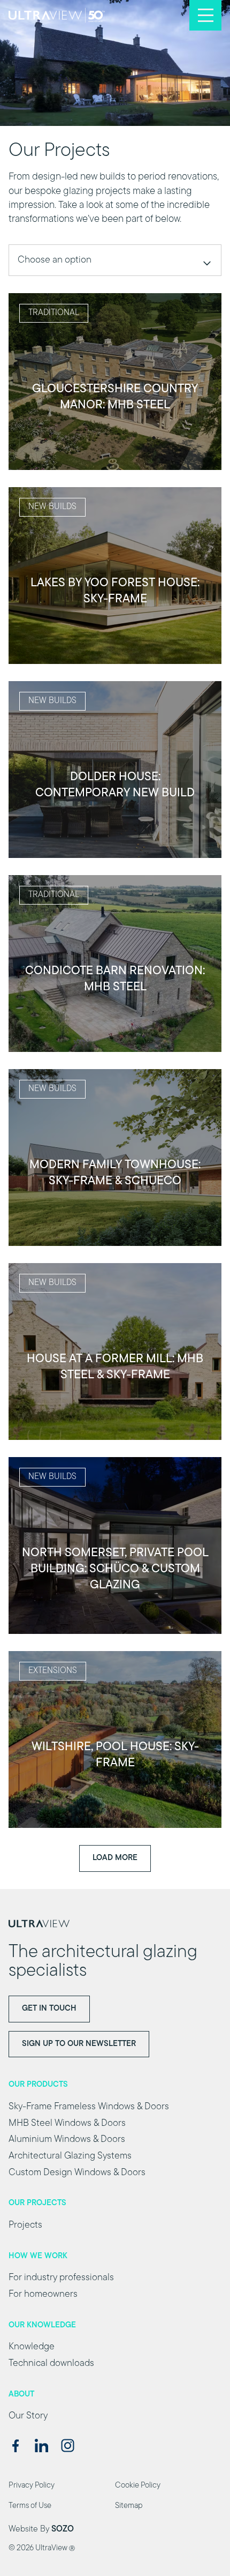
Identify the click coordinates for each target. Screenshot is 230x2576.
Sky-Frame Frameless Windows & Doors (89, 2107)
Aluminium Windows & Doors (67, 2140)
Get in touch (49, 2009)
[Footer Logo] (115, 1924)
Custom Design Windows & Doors (77, 2173)
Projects (25, 2226)
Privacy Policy (32, 2486)
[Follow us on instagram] (68, 2446)
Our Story (28, 2416)
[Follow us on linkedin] (41, 2446)
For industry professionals (61, 2278)
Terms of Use (30, 2506)
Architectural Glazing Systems (70, 2156)
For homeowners (43, 2295)
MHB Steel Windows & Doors (67, 2124)
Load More (115, 1858)
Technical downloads (51, 2364)
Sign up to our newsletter (79, 2044)
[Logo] (57, 15)
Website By (41, 2529)
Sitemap (129, 2506)
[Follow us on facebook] (15, 2446)
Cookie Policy (138, 2486)
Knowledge (32, 2347)
